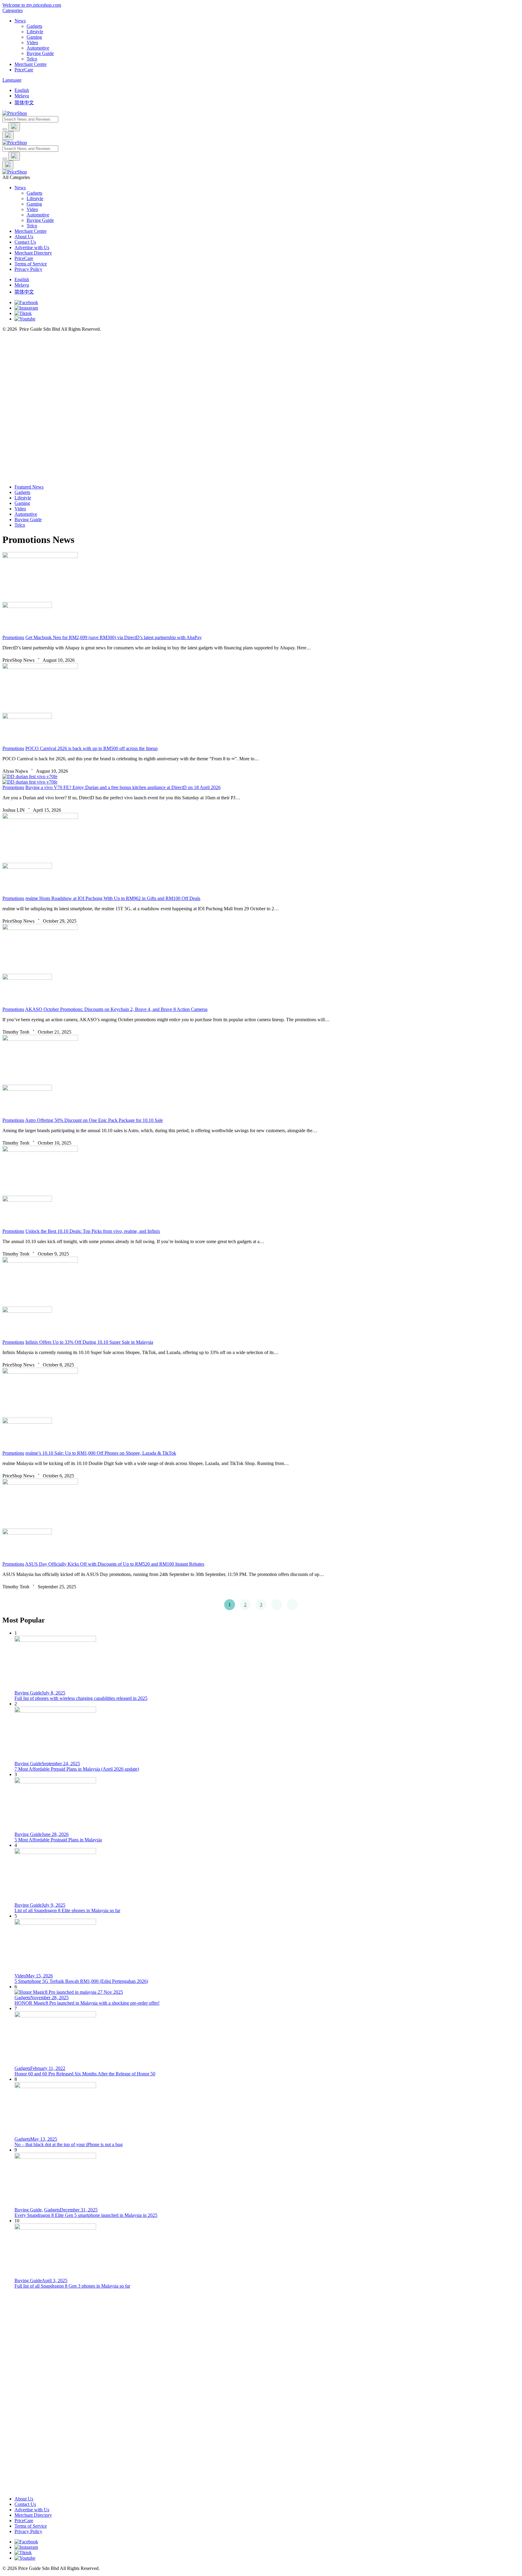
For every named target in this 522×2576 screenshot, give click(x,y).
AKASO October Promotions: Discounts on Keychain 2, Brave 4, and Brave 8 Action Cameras (116, 1009)
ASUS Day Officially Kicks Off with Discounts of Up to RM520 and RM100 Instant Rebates (115, 1564)
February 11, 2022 (48, 2068)
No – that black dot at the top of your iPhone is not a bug (69, 2144)
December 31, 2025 (79, 2210)
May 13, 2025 (44, 2139)
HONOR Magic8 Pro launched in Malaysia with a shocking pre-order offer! (87, 2003)
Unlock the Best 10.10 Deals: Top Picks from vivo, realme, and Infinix (93, 1231)
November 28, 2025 (49, 1998)
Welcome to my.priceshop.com (32, 5)
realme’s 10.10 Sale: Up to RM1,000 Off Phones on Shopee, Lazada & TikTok (101, 1453)
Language (12, 80)
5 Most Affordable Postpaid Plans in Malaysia (58, 1840)
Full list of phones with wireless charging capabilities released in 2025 (81, 1698)
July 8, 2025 (53, 1693)
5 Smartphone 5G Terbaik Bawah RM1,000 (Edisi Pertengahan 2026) (81, 1981)
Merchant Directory (33, 253)
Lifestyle (35, 198)
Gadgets (34, 193)
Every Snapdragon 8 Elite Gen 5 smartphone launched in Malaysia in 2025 (86, 2215)
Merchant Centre (31, 231)
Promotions (13, 637)
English (22, 90)
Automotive (38, 215)
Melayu (22, 96)
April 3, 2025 (55, 2280)
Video (32, 209)
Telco (32, 226)
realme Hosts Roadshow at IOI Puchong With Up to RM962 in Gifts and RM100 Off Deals (113, 898)
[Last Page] (292, 1605)
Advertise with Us (32, 247)
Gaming (34, 204)
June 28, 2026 (55, 1834)
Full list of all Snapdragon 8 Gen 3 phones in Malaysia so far (72, 2286)
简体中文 (24, 103)
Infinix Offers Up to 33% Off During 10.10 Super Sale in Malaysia (89, 1342)
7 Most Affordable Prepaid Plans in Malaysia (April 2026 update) (77, 1769)
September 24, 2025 (61, 1764)
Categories (13, 10)
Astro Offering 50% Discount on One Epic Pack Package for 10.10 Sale (94, 1120)
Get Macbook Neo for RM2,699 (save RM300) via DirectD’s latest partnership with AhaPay (114, 637)
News (20, 188)
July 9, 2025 (53, 1905)
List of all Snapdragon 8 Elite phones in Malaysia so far (67, 1910)
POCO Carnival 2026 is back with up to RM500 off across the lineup (92, 748)
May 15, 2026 (39, 1976)
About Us (24, 237)
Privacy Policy (28, 269)
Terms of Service (31, 264)
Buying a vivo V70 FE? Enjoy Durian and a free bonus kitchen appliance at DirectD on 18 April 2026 (123, 787)
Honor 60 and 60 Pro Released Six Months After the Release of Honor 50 (85, 2074)
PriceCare (24, 258)
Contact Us (25, 242)
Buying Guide (40, 220)
